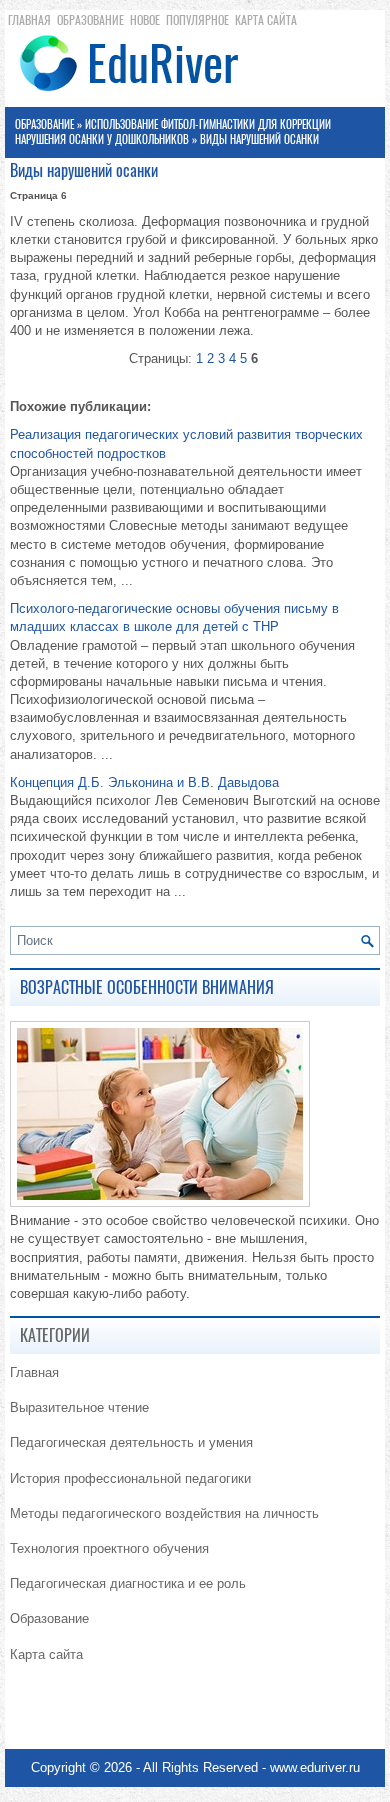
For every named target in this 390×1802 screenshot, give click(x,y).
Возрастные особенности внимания (147, 987)
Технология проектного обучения (109, 1548)
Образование (90, 20)
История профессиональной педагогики (130, 1478)
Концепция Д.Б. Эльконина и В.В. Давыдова (144, 782)
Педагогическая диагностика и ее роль (128, 1583)
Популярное (197, 20)
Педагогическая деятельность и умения (131, 1442)
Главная (29, 20)
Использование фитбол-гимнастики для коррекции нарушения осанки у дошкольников (173, 132)
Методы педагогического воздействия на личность (164, 1513)
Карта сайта (266, 20)
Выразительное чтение (79, 1407)
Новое (145, 20)
